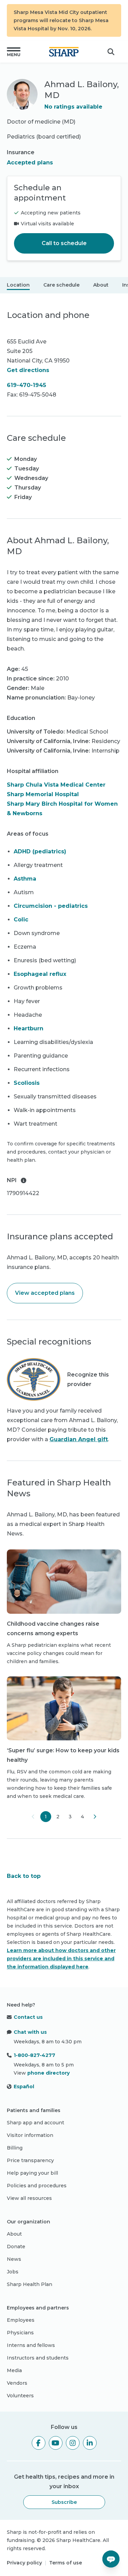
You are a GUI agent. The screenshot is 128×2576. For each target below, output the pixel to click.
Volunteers (20, 2396)
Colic (21, 920)
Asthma (25, 879)
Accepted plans (30, 163)
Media (14, 2370)
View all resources (29, 2198)
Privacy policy (24, 2563)
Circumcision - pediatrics (51, 906)
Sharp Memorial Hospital (43, 794)
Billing (15, 2148)
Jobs (13, 2272)
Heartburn (29, 1028)
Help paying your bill (32, 2173)
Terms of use (66, 2563)
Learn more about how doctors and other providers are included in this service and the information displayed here (61, 1959)
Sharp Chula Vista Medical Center (56, 785)
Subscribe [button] (64, 2502)
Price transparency (30, 2160)
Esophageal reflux (40, 974)
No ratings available (73, 107)
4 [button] (82, 1817)
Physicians (20, 2333)
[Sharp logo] (64, 52)
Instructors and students (38, 2358)
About (101, 285)
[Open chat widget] (111, 2559)
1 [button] (46, 1817)
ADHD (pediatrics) (40, 851)
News (14, 2259)
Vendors (17, 2383)
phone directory (48, 2073)
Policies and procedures (37, 2186)
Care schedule (61, 285)
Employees (21, 2320)
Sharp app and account (35, 2123)
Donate (16, 2247)
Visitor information (30, 2135)
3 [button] (70, 1817)
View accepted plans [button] (45, 1293)
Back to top (24, 1876)
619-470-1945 (26, 385)
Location (18, 285)
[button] (14, 52)
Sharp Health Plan (30, 2284)
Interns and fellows (31, 2345)
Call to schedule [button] (64, 243)
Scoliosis (27, 1083)
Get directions (28, 370)
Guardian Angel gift (79, 1439)
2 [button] (58, 1817)
